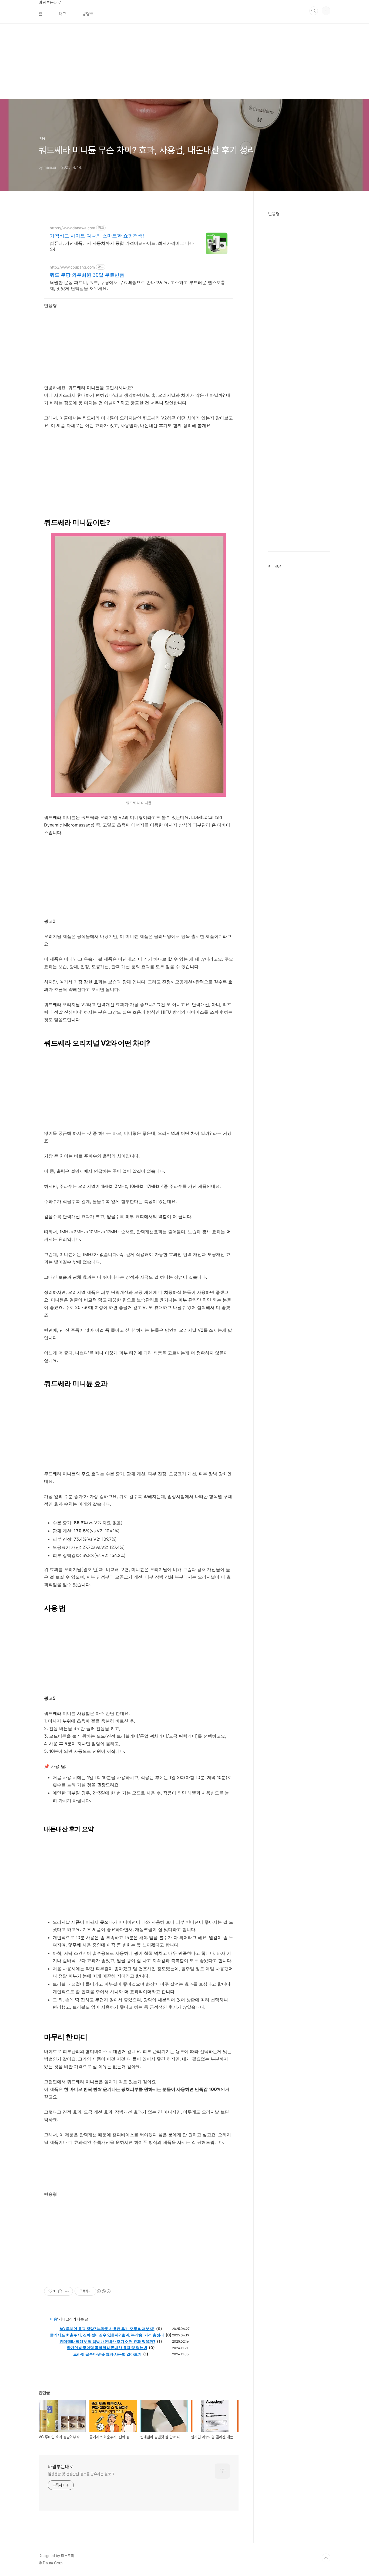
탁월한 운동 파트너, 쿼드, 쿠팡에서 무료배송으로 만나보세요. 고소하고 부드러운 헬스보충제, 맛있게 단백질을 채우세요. (137, 285)
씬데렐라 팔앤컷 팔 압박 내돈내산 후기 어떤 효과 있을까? (108, 2341)
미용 (53, 2319)
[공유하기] (60, 2291)
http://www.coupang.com (72, 267)
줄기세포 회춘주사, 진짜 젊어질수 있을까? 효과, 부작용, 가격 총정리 (107, 2335)
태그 (62, 14)
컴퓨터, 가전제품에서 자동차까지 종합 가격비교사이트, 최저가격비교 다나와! (122, 246)
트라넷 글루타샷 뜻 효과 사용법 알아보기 (107, 2354)
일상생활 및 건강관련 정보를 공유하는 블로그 (81, 2474)
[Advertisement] (162, 61)
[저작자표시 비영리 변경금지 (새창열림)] (103, 2291)
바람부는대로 (50, 3)
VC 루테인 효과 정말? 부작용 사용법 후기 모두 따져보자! (107, 2329)
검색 (314, 11)
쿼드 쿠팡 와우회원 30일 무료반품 (87, 275)
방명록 (88, 14)
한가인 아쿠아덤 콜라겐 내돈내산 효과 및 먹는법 (107, 2348)
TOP (326, 2558)
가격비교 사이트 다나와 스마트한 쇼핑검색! (97, 236)
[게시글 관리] (67, 2291)
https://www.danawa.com (72, 228)
